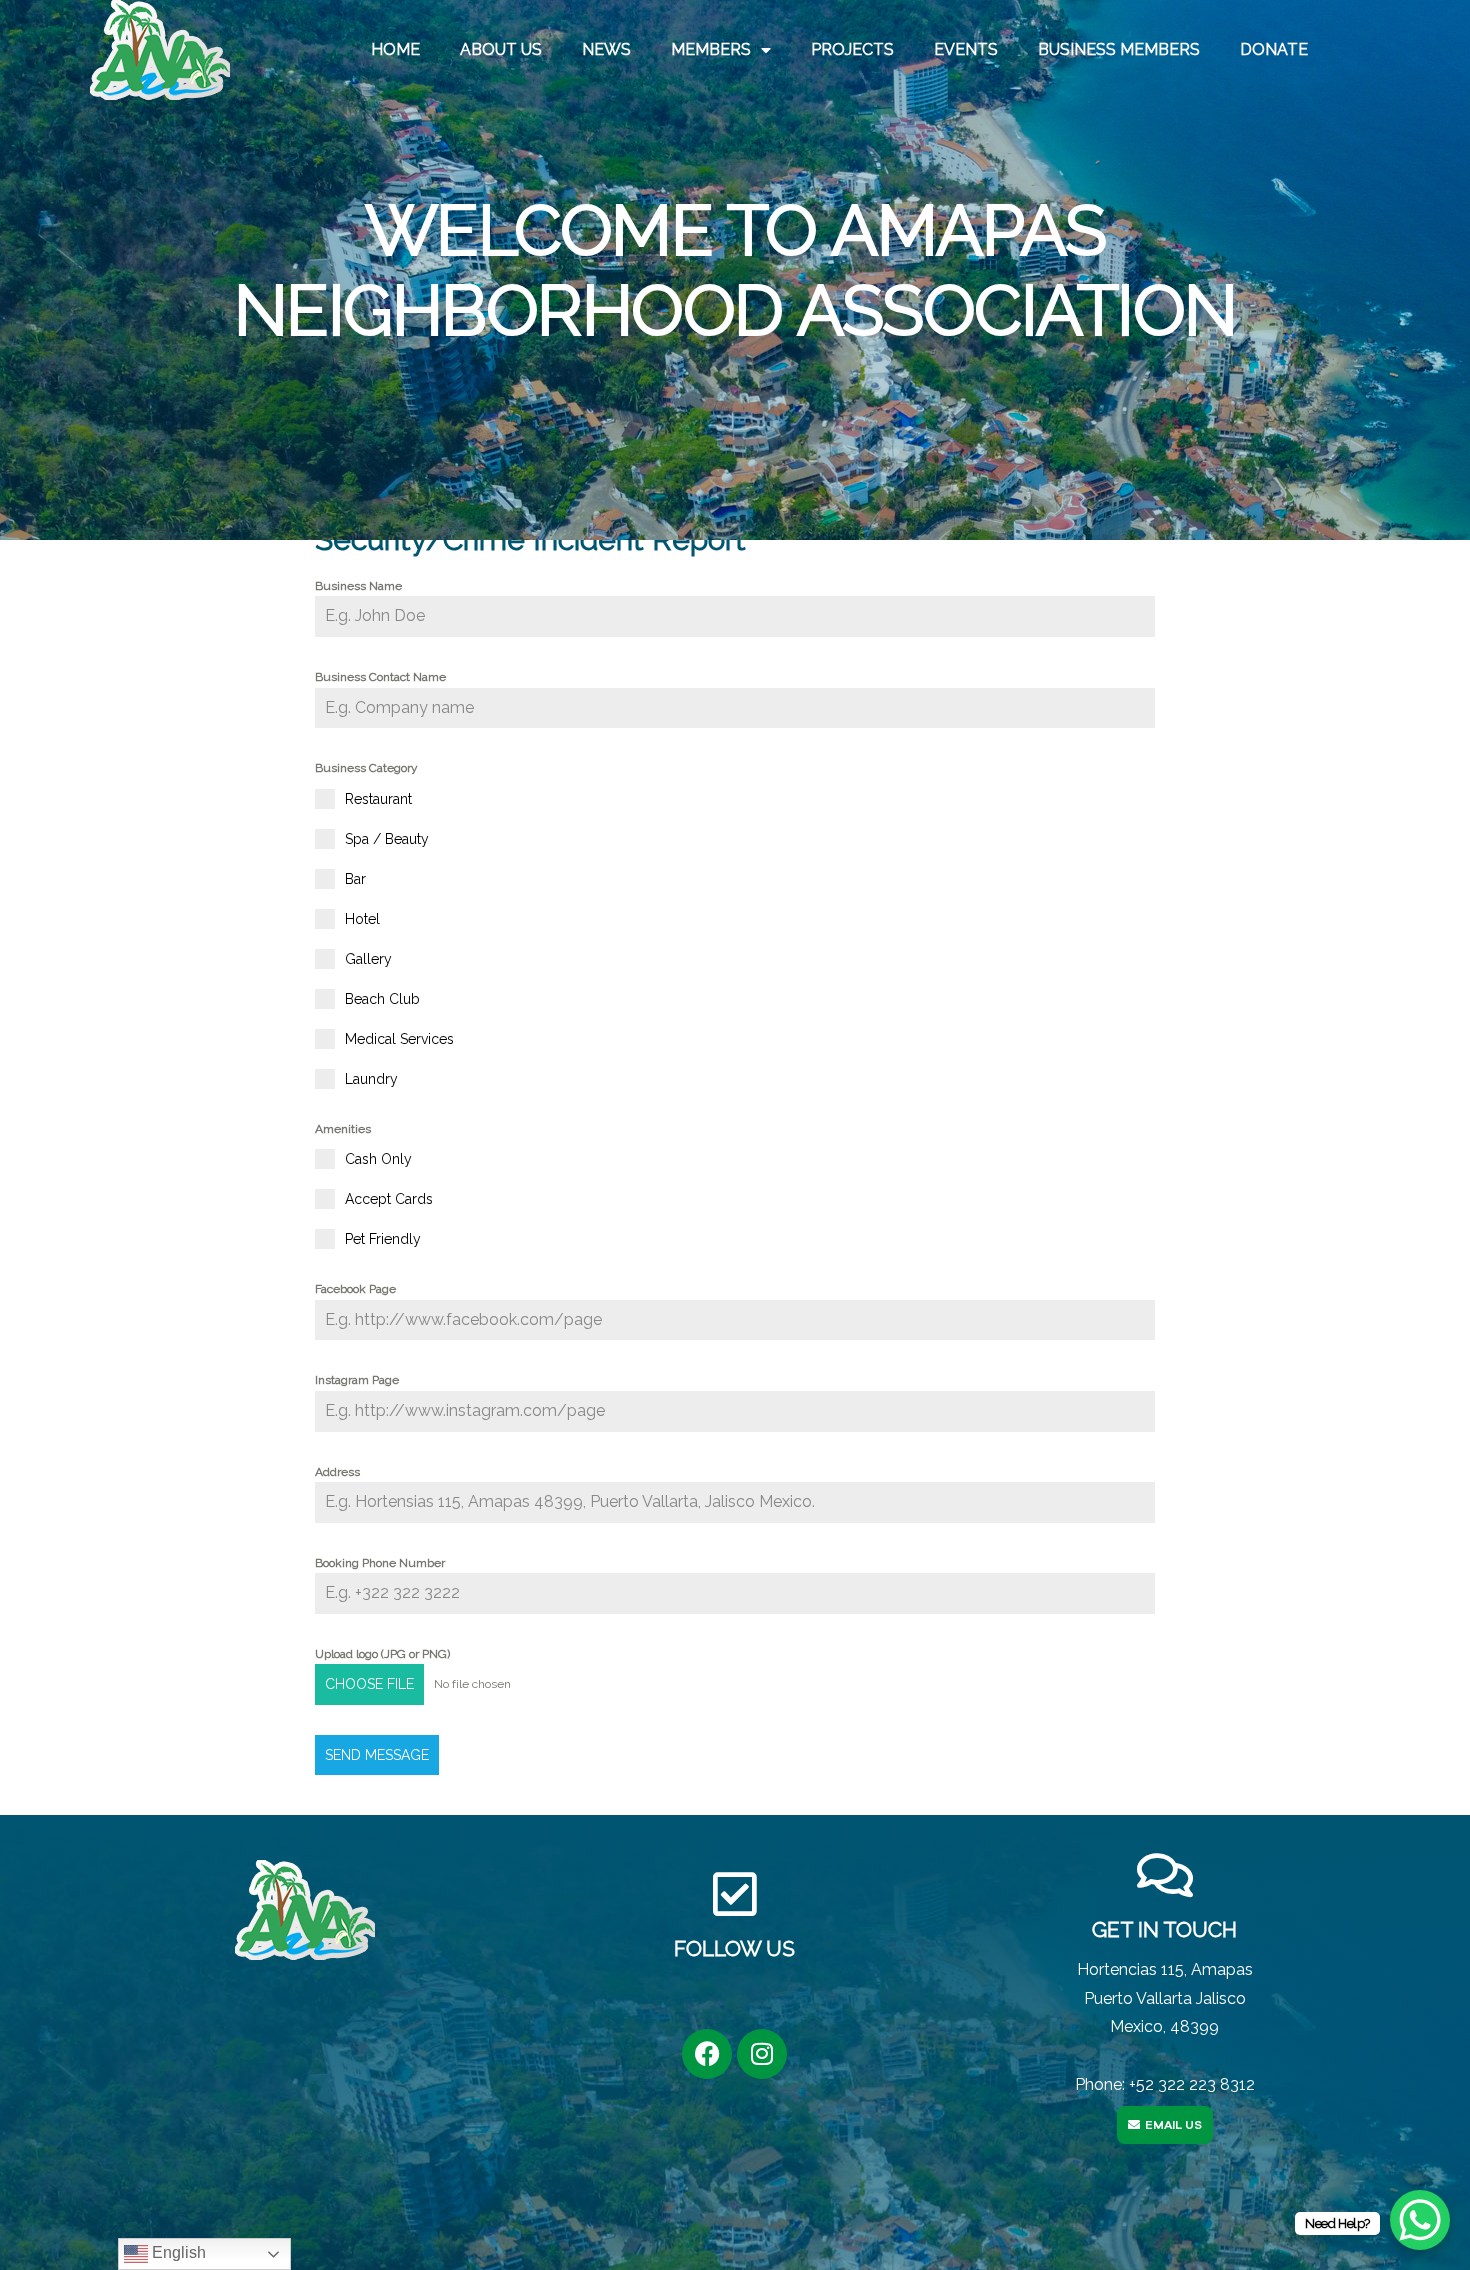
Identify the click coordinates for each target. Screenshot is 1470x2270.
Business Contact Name (380, 677)
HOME (395, 49)
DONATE (1274, 49)
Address (337, 1472)
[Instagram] (762, 2054)
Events (966, 49)
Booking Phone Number (380, 1563)
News (606, 49)
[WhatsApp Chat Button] (1420, 2220)
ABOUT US (501, 49)
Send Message (377, 1755)
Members (711, 49)
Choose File (369, 1684)
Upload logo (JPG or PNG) (382, 1654)
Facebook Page (355, 1289)
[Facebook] (707, 2054)
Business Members (1119, 49)
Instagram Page (357, 1380)
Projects (852, 49)
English (177, 2252)
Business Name (358, 586)
